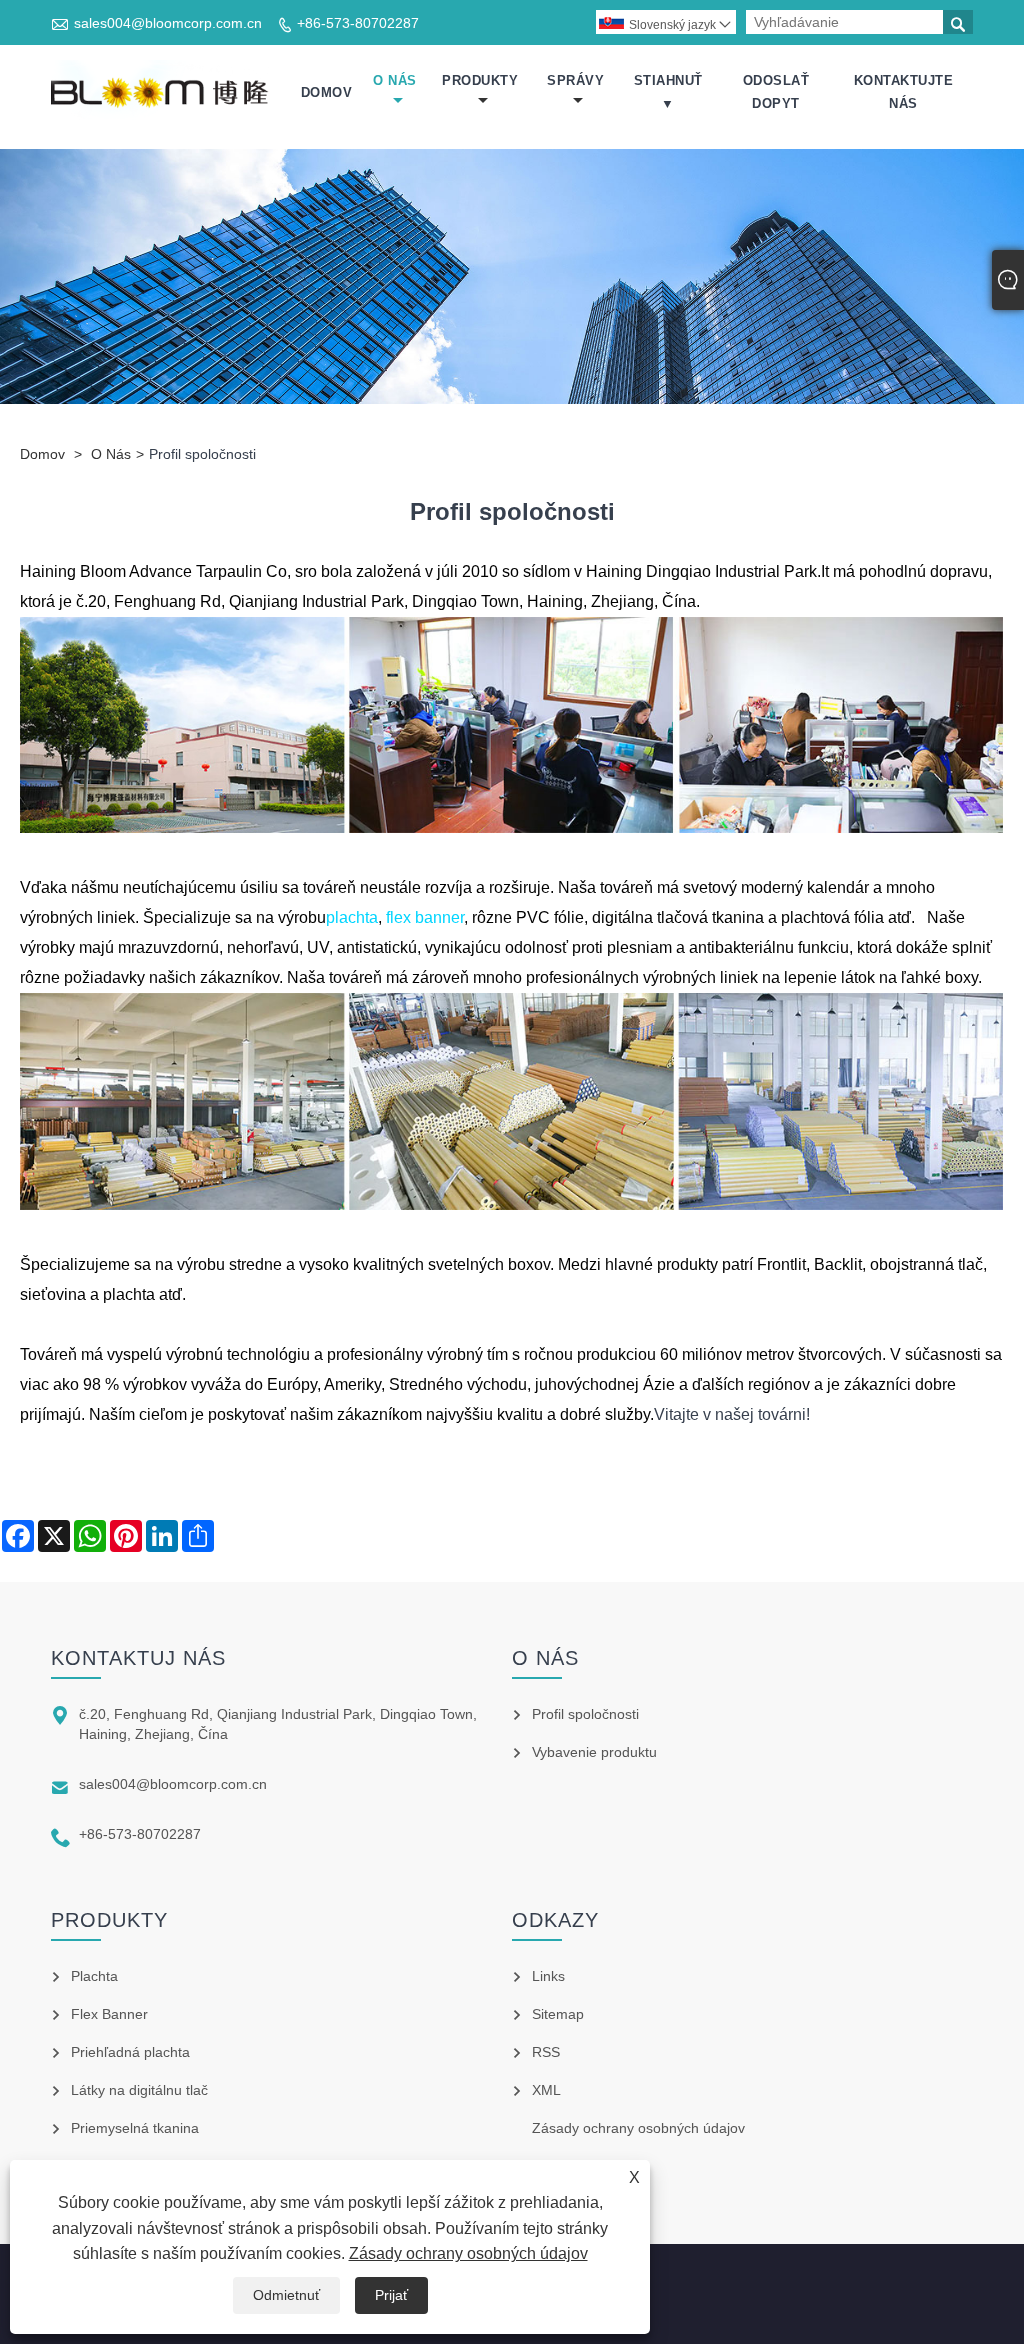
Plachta (94, 1976)
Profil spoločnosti (585, 1714)
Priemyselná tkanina (135, 2128)
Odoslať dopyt (776, 92)
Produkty (480, 80)
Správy (575, 80)
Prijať (391, 2295)
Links (548, 1976)
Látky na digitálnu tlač (139, 2090)
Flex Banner (109, 2014)
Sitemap (558, 2014)
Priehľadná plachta (130, 2052)
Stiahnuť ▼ (668, 92)
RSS (546, 2052)
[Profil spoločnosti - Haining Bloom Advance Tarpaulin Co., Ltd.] (161, 93)
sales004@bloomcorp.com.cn (168, 23)
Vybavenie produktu (594, 1752)
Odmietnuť (286, 2295)
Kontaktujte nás (904, 92)
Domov (327, 92)
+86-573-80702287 (358, 23)
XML (546, 2090)
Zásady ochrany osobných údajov (468, 2253)
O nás (395, 80)
